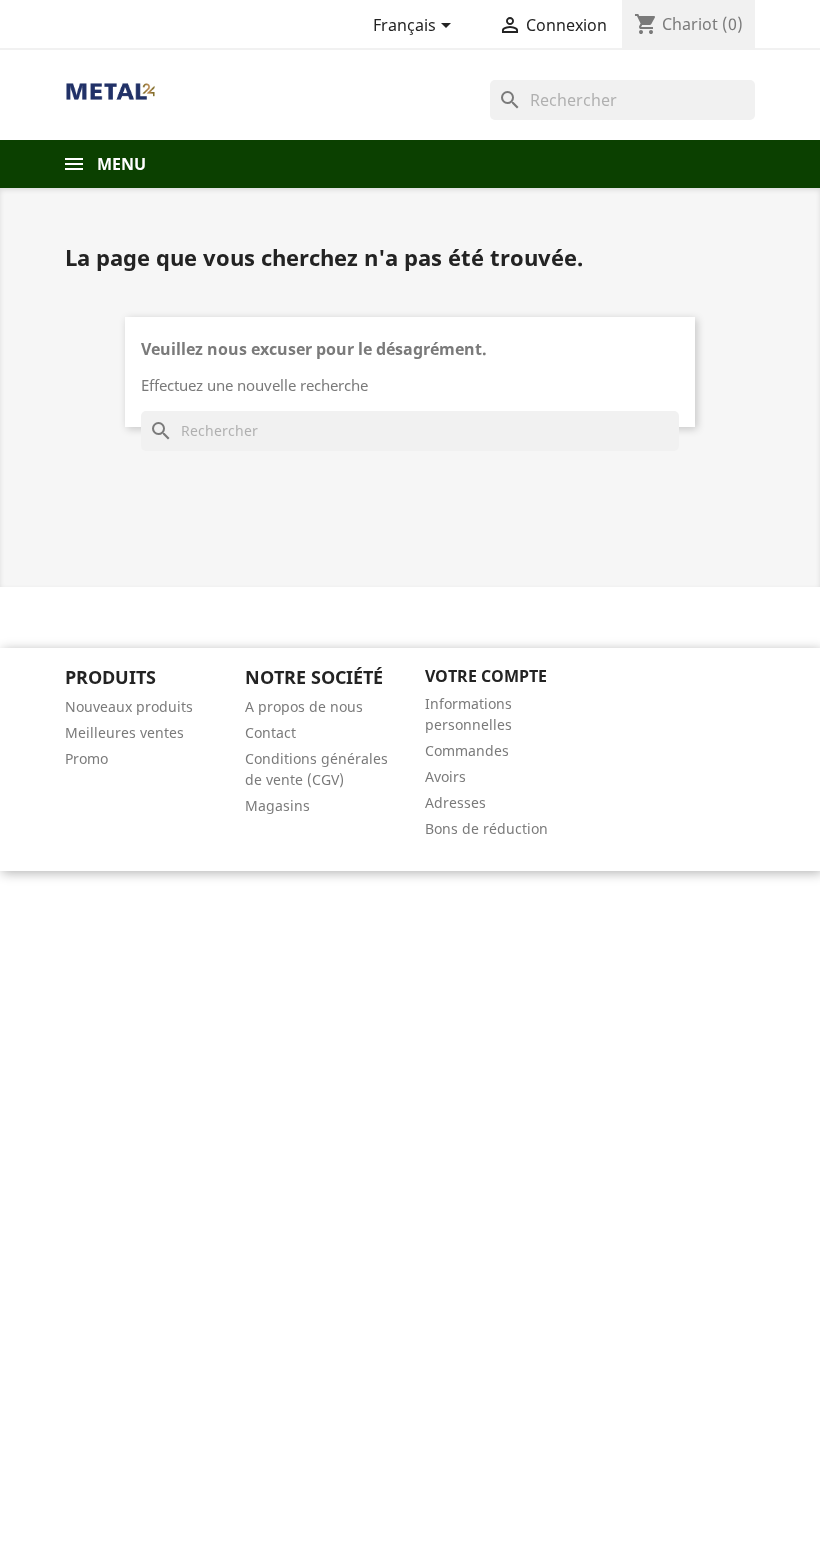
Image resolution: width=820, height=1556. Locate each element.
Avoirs (445, 776)
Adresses (455, 802)
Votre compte (486, 676)
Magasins (277, 805)
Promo (86, 758)
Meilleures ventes (124, 732)
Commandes (467, 750)
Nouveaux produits (129, 706)
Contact (270, 732)
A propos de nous (304, 706)
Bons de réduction (486, 828)
